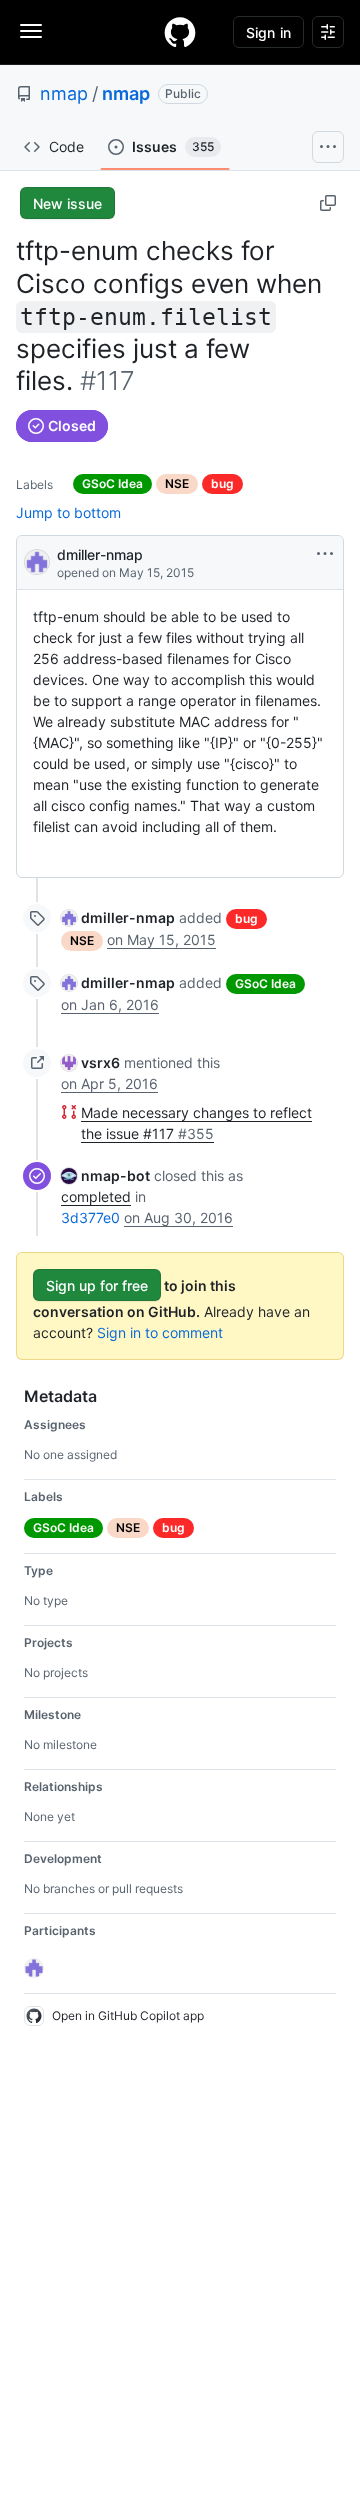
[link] (118, 917)
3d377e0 (90, 1217)
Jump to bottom (68, 512)
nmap (64, 93)
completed (96, 1196)
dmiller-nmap (100, 554)
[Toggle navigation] (31, 31)
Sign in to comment (160, 1332)
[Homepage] (180, 32)
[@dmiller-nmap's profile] (37, 560)
